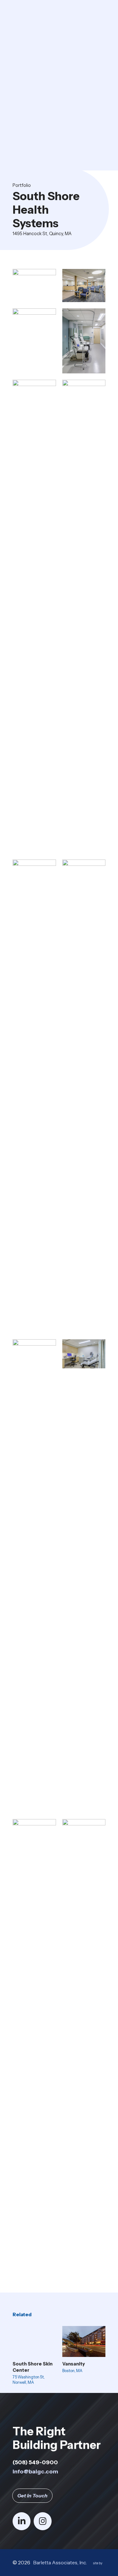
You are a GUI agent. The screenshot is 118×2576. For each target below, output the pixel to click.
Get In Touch (32, 2496)
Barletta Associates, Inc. (60, 2563)
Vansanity (74, 2364)
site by (99, 2564)
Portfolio (22, 185)
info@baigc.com (35, 2471)
